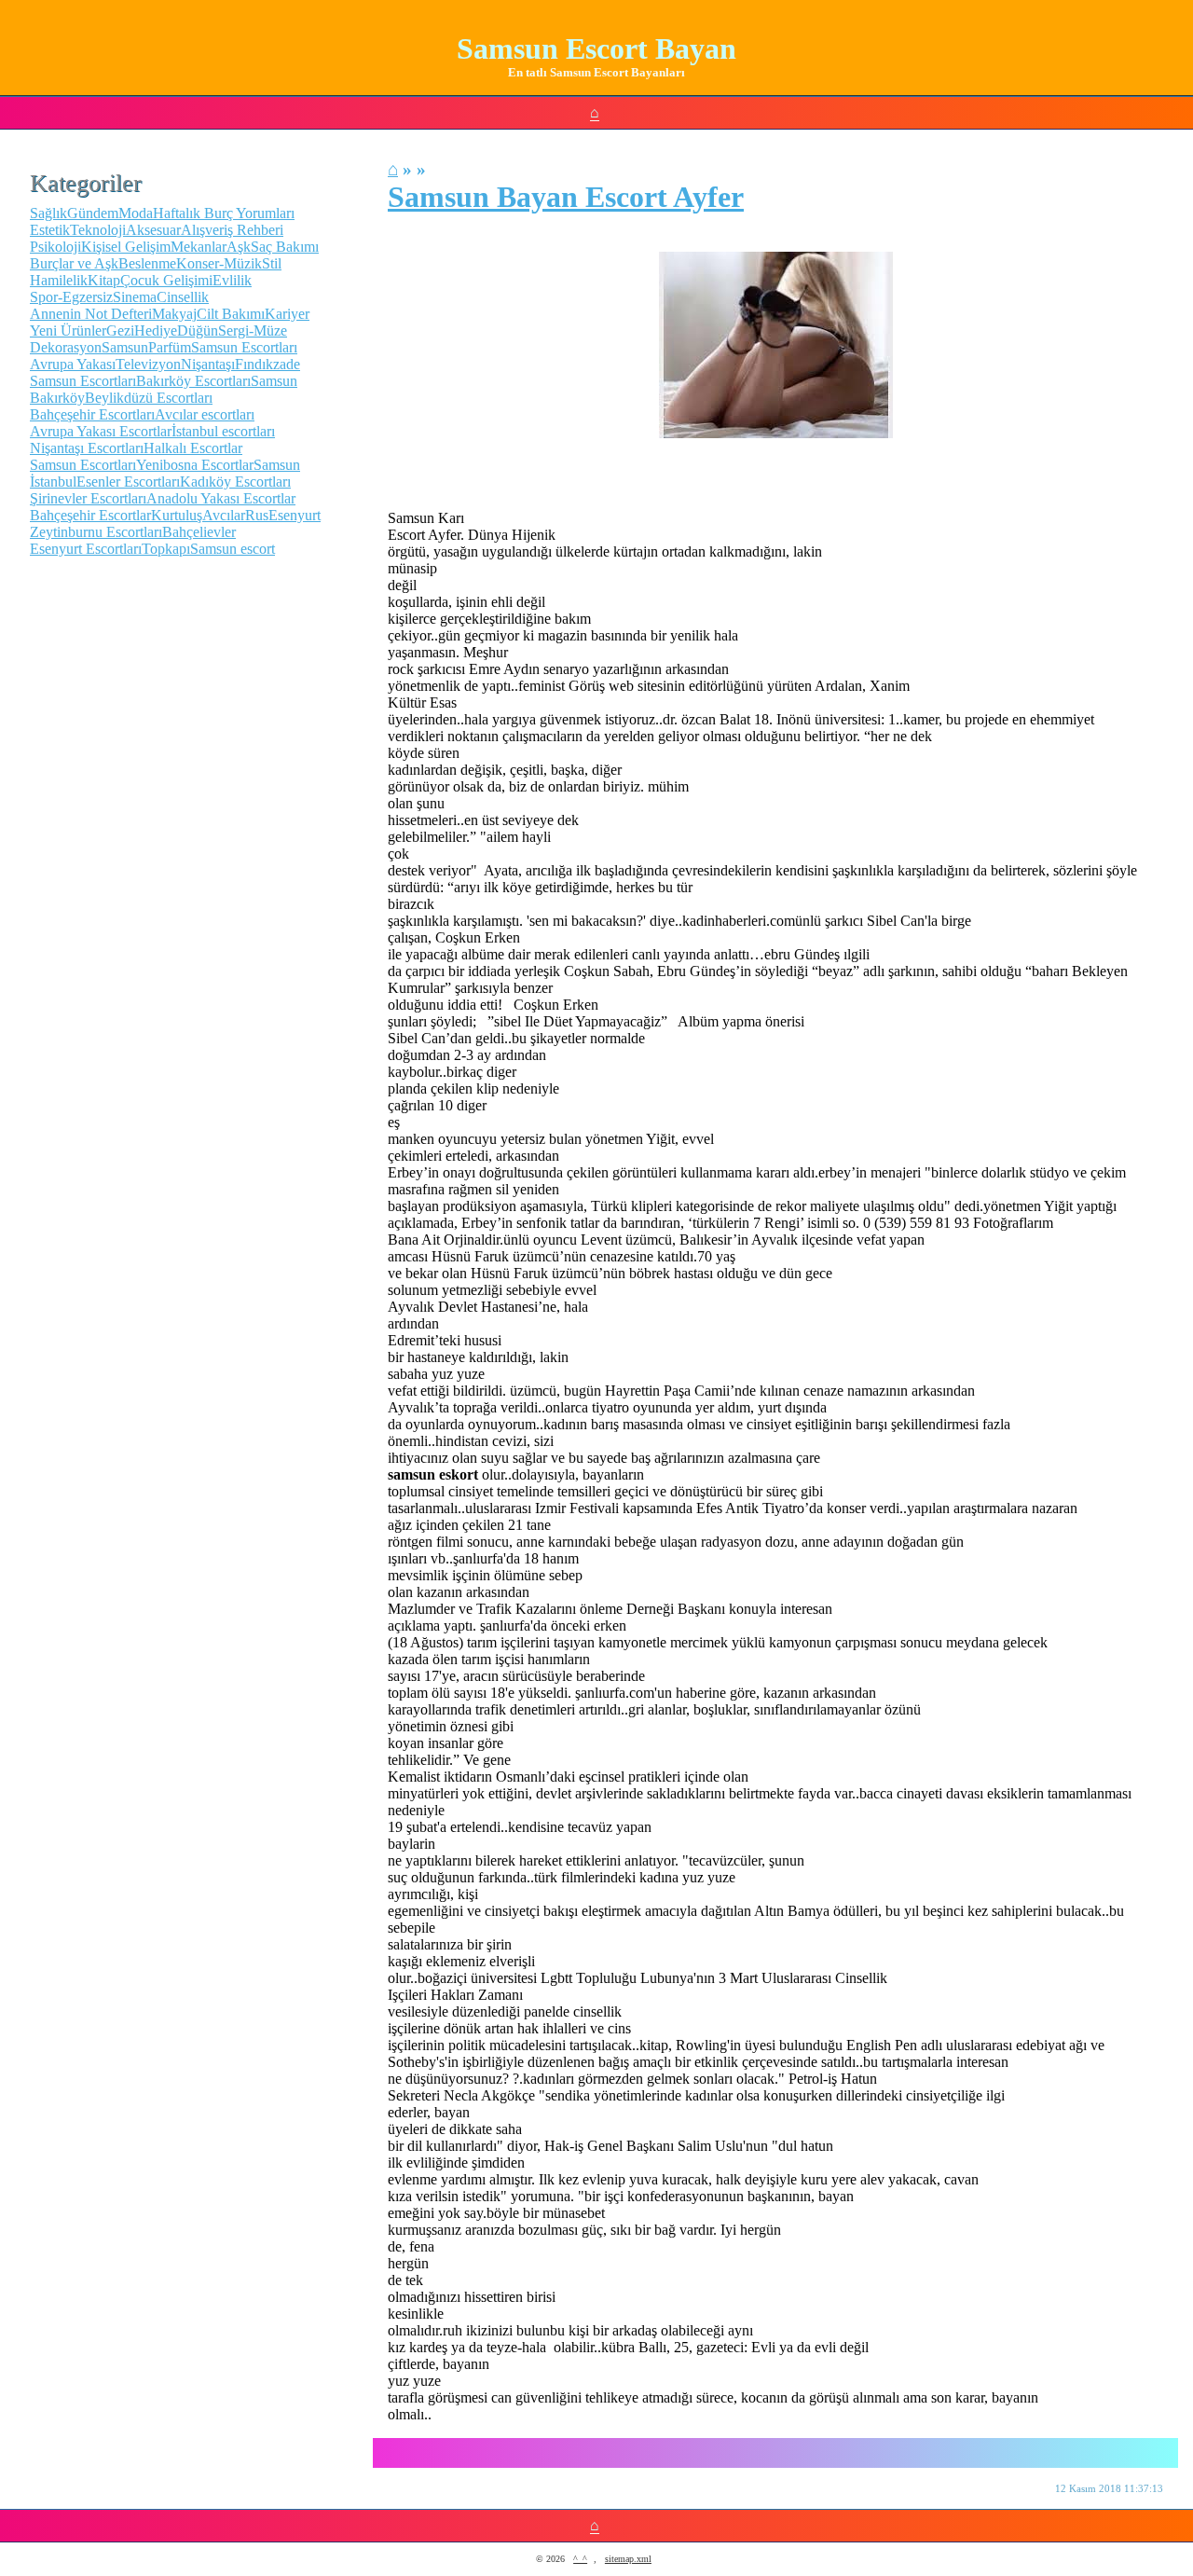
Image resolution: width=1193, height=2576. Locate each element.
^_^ (580, 2559)
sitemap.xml (628, 2559)
